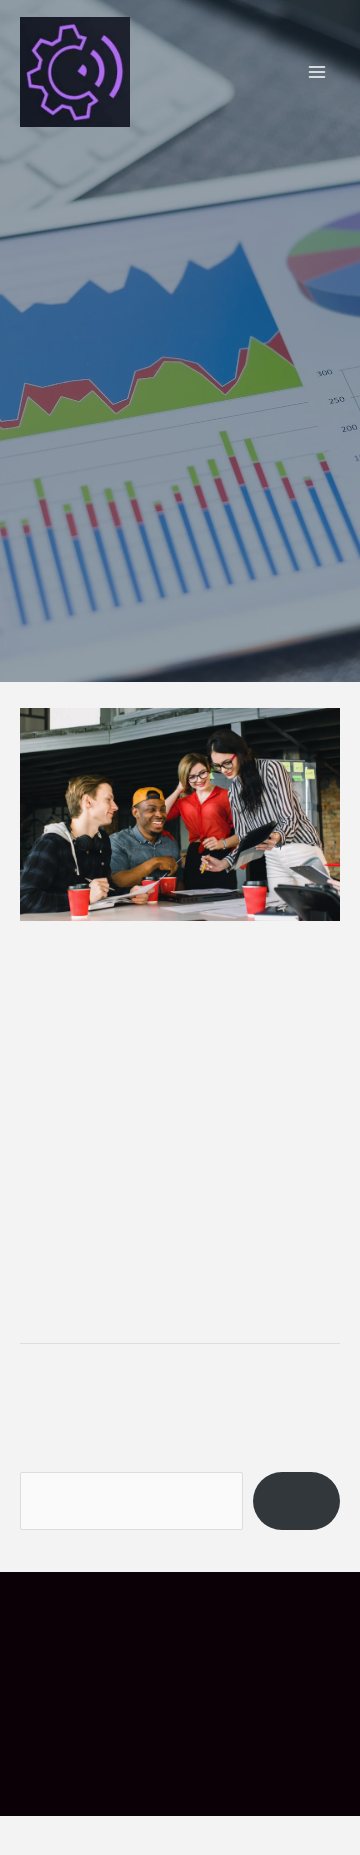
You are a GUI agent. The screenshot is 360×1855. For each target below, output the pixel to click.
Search (46, 1494)
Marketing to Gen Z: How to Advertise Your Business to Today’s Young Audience (169, 1019)
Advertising (220, 1161)
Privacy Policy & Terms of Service (151, 1727)
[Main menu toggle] (318, 72)
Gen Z (292, 1161)
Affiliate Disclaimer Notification (180, 1684)
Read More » (67, 1322)
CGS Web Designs (227, 1810)
